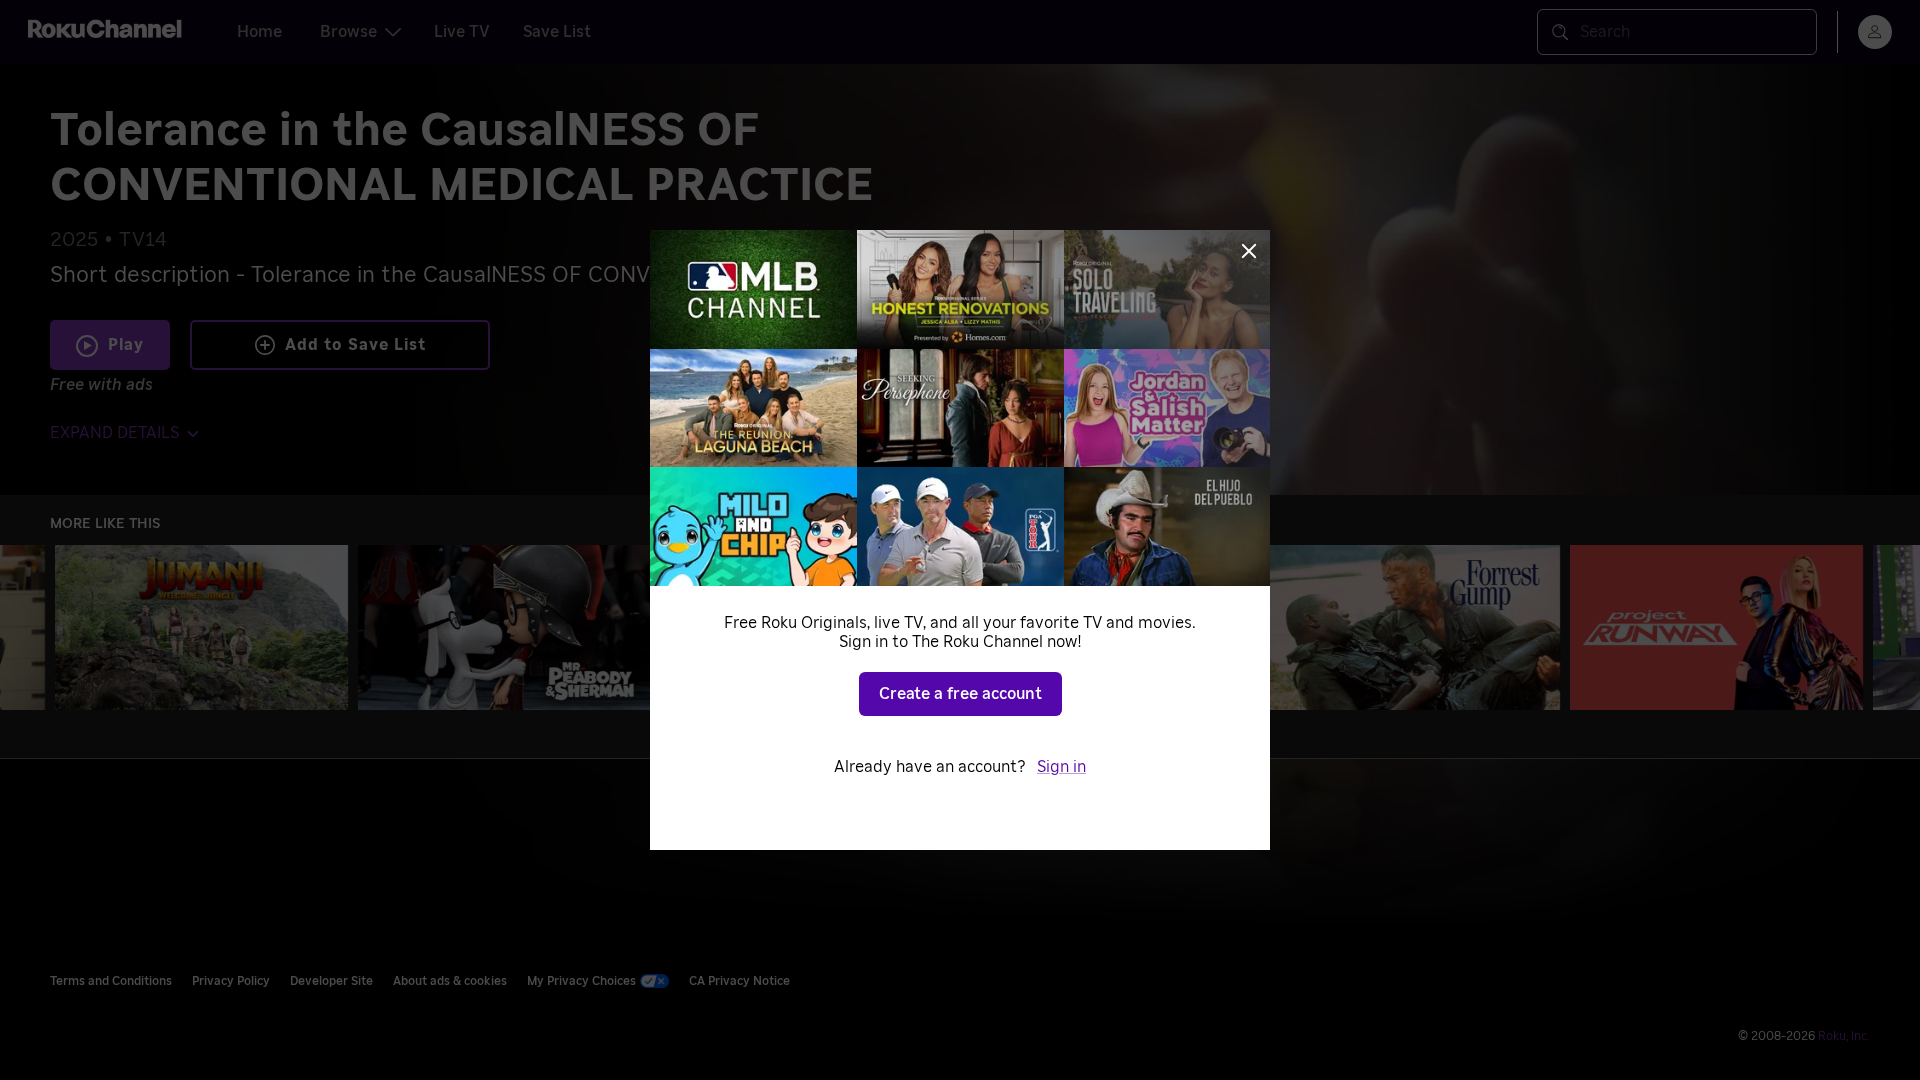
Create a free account (960, 694)
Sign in (1061, 767)
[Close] (1249, 251)
